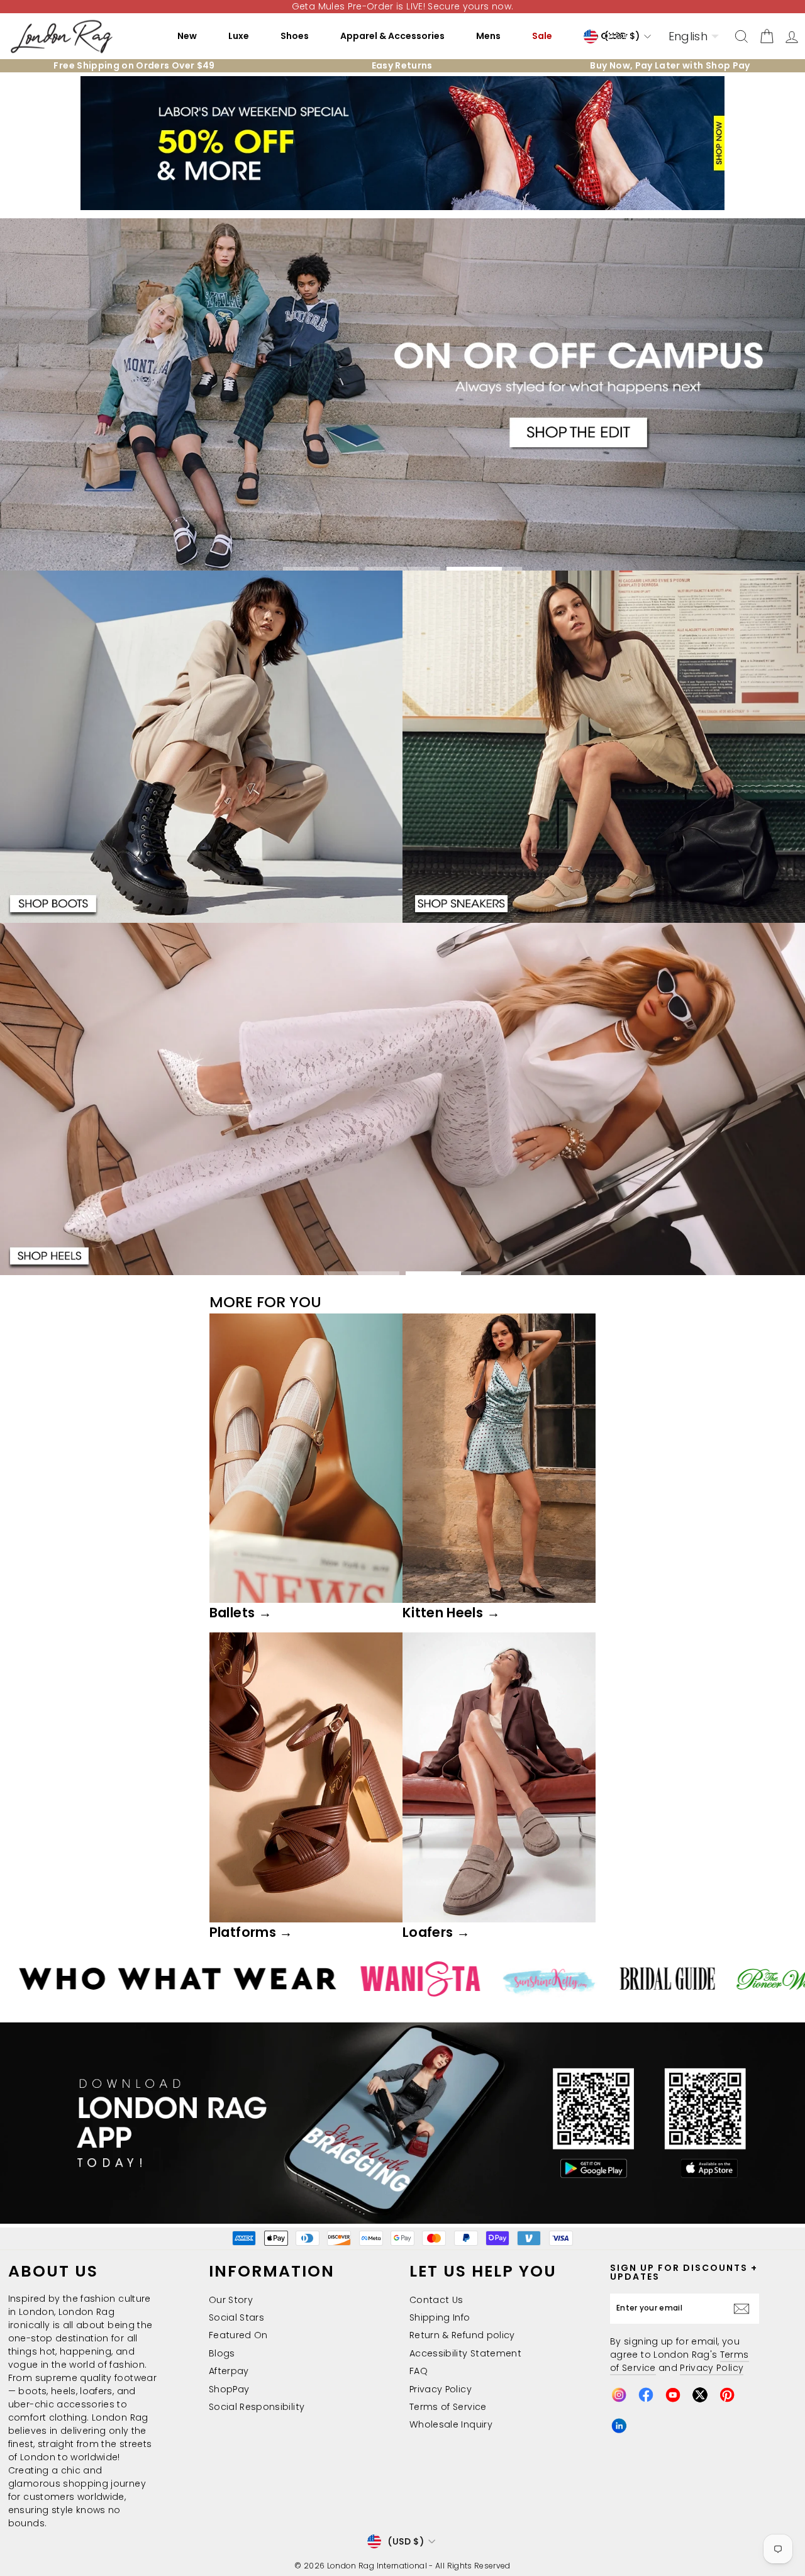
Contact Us (436, 2300)
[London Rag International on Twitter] (700, 2395)
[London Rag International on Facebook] (646, 2395)
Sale (542, 36)
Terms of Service (448, 2407)
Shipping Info (440, 2317)
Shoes (295, 36)
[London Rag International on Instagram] (619, 2395)
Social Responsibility (257, 2407)
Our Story (231, 2300)
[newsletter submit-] (745, 2309)
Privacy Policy (441, 2389)
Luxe (239, 36)
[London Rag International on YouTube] (673, 2395)
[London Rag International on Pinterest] (727, 2395)
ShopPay (229, 2389)
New (187, 36)
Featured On (238, 2335)
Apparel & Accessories (392, 36)
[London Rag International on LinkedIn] (619, 2426)
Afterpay (229, 2371)
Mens (488, 36)
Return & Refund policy (462, 2335)
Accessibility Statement (465, 2353)
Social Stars (236, 2317)
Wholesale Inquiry (451, 2424)
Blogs (222, 2353)
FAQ (419, 2371)
